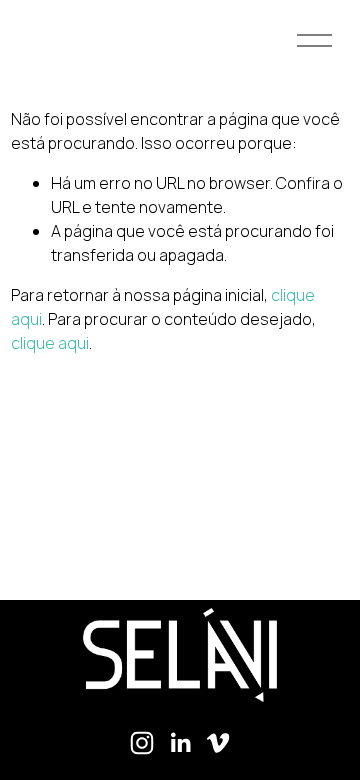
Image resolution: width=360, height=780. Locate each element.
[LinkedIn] (180, 743)
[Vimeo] (218, 743)
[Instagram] (142, 743)
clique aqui (50, 343)
